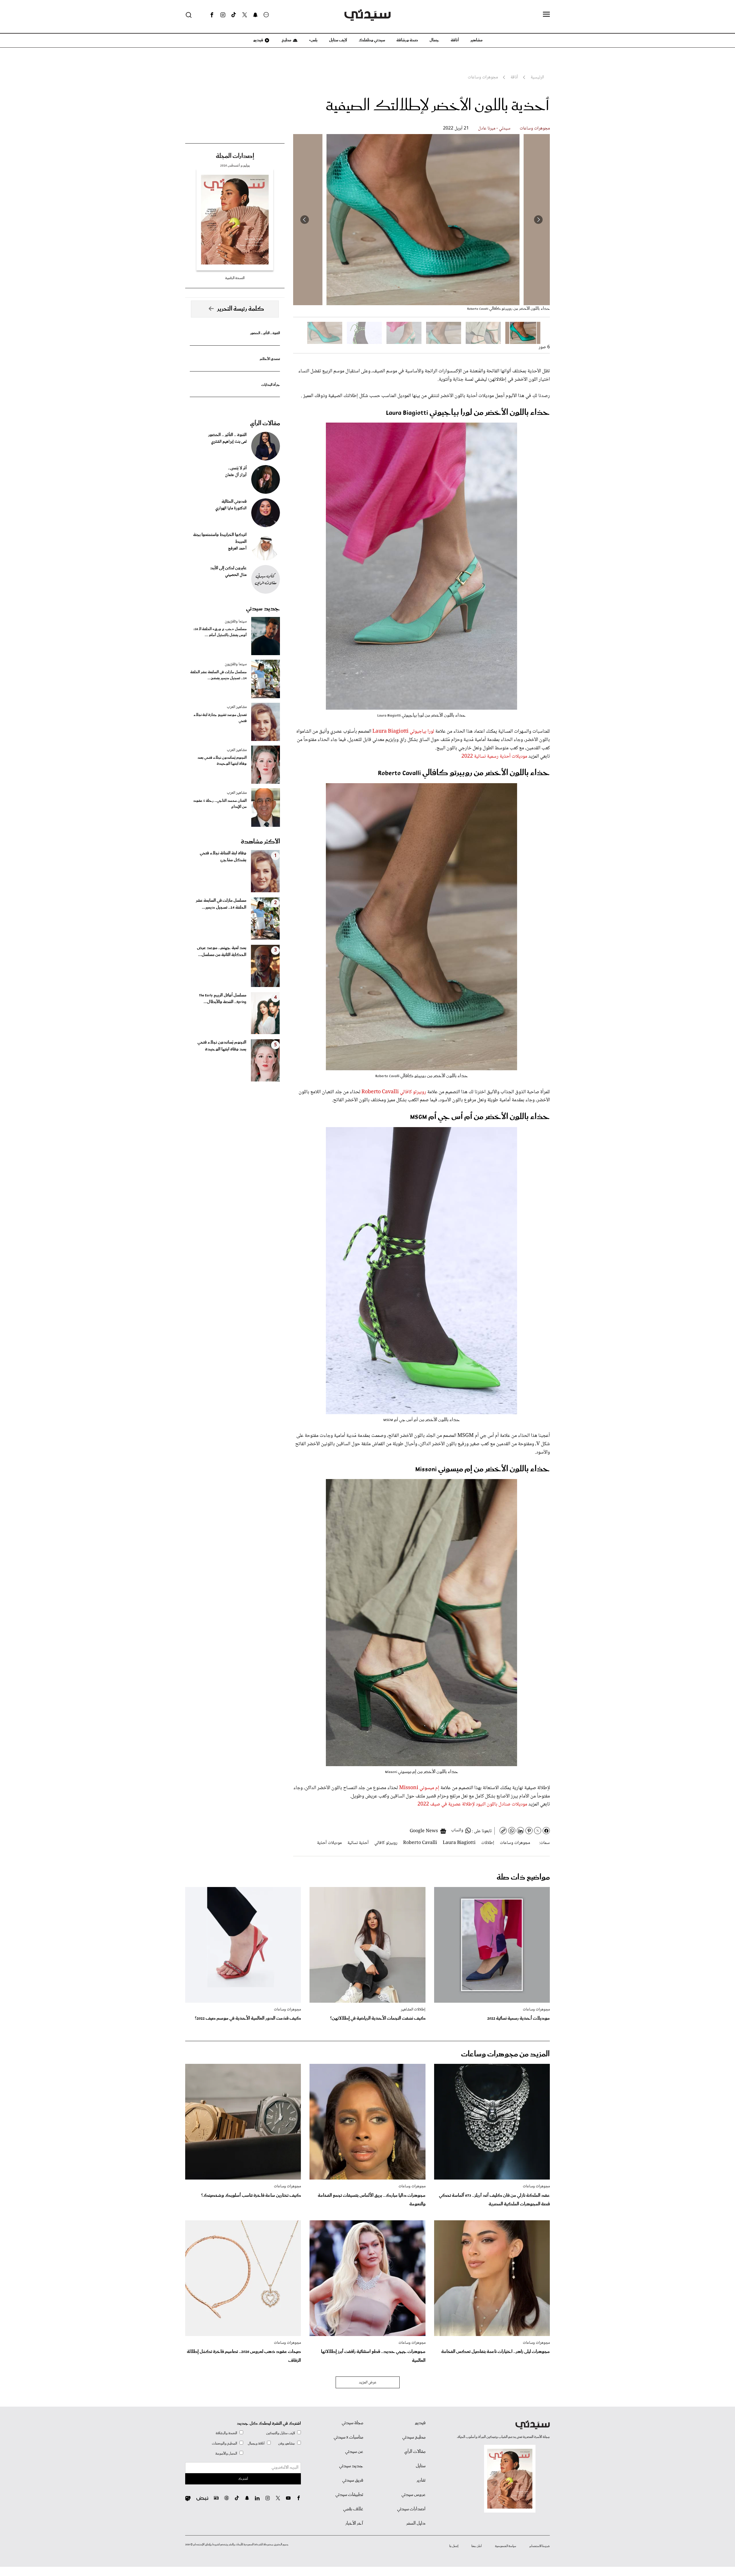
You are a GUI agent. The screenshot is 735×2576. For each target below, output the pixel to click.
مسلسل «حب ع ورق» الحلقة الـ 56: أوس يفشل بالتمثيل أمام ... (220, 632)
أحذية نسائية (358, 1843)
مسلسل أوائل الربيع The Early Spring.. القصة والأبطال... (223, 999)
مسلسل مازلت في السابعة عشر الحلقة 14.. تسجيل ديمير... (221, 904)
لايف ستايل (338, 40)
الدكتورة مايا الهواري (231, 508)
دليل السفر (416, 2523)
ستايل (421, 2466)
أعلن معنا (477, 2546)
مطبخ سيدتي (414, 2437)
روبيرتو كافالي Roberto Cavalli (394, 1092)
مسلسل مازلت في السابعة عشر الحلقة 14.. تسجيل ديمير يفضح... (218, 675)
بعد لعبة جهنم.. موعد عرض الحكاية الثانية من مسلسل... (222, 951)
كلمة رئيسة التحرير (241, 309)
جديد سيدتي (263, 609)
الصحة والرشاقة (226, 2433)
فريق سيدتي (353, 2480)
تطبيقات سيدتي (349, 2495)
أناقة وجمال (256, 2444)
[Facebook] (212, 15)
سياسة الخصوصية (506, 2546)
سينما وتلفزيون (236, 622)
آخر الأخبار (354, 2523)
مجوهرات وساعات (535, 128)
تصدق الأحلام (270, 359)
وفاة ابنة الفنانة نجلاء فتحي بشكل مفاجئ (223, 857)
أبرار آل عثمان (236, 475)
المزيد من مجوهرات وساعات (505, 2054)
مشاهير (476, 40)
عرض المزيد (368, 2383)
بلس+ (313, 40)
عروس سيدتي (413, 2495)
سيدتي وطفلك (372, 40)
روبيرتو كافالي (386, 1843)
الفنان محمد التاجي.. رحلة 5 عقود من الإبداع (220, 804)
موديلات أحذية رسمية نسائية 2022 (494, 756)
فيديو (258, 40)
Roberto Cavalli (420, 1843)
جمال (434, 40)
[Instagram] (223, 15)
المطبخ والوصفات (225, 2444)
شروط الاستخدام (540, 2546)
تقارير (421, 2480)
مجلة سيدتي (352, 2423)
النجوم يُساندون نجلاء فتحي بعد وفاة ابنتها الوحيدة (222, 761)
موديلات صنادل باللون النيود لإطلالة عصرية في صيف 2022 (472, 1804)
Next (305, 220)
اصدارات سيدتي (411, 2509)
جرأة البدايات (271, 385)
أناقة (455, 40)
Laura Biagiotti (459, 1843)
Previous (538, 220)
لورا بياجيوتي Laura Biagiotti (403, 731)
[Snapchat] (255, 15)
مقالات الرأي (265, 423)
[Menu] (546, 15)
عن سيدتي (354, 2452)
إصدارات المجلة (235, 156)
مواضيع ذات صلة (523, 1877)
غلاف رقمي (353, 2509)
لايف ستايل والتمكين (281, 2433)
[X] (245, 15)
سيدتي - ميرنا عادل (494, 128)
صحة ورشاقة (407, 40)
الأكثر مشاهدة (260, 842)
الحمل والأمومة (226, 2454)
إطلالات (488, 1843)
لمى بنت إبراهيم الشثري (229, 442)
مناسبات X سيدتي (348, 2437)
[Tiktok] (234, 15)
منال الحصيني (236, 575)
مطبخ (286, 40)
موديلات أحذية (329, 1843)
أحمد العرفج (237, 549)
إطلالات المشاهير (413, 2010)
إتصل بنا (454, 2546)
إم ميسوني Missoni (419, 1788)
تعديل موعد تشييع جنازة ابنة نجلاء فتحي (220, 718)
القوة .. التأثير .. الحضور (265, 333)
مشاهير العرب (237, 707)
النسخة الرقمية (235, 278)
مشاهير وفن (287, 2444)
